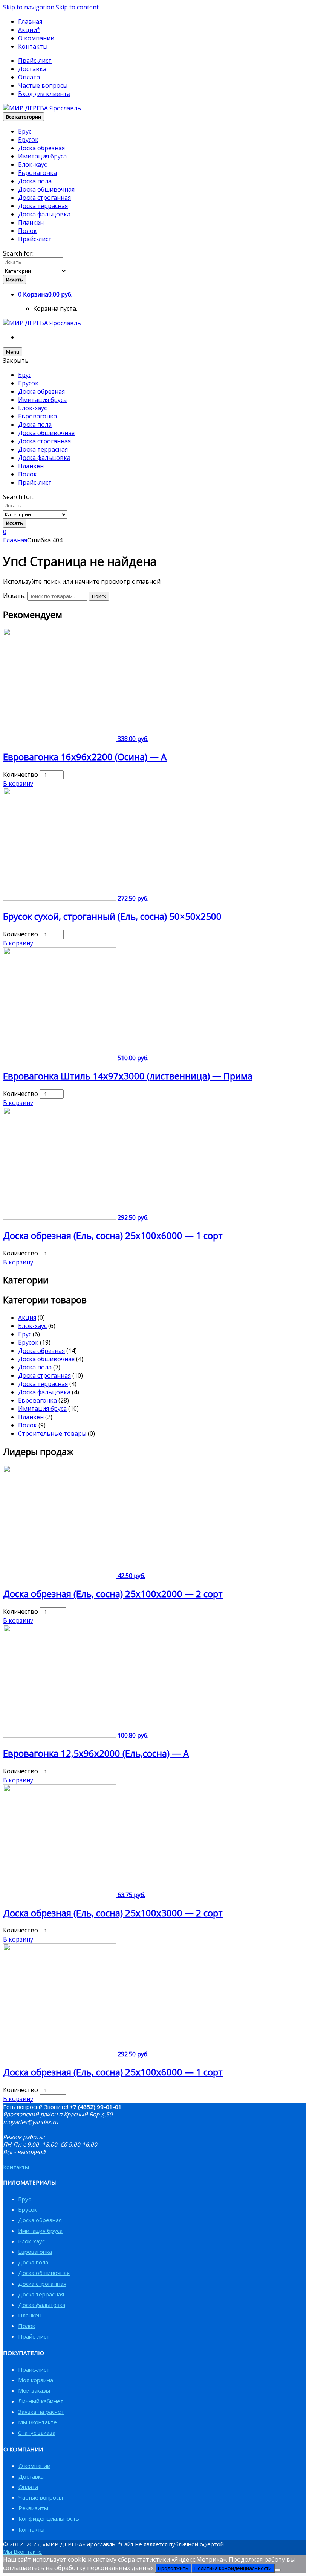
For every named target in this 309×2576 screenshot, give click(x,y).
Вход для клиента (44, 94)
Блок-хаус (32, 164)
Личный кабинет (41, 2401)
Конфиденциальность (49, 2518)
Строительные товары (52, 1433)
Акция (27, 1318)
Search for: (18, 253)
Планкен (31, 222)
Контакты (33, 46)
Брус (25, 131)
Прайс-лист (35, 61)
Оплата (29, 77)
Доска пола (35, 181)
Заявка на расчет (41, 2412)
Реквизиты (33, 2508)
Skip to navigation (29, 7)
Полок (28, 231)
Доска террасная (43, 206)
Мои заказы (34, 2390)
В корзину (18, 784)
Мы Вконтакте (37, 2422)
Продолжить (173, 2568)
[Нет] (278, 2570)
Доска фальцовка (44, 214)
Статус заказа (37, 2433)
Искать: (14, 596)
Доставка (32, 69)
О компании (36, 38)
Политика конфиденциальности (233, 2568)
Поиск (99, 596)
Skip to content (77, 7)
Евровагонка (37, 173)
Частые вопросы (43, 85)
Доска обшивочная (46, 189)
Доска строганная (44, 198)
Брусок (28, 140)
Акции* (29, 30)
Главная (30, 21)
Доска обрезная (41, 148)
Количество (21, 774)
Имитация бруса (42, 156)
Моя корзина (36, 2380)
